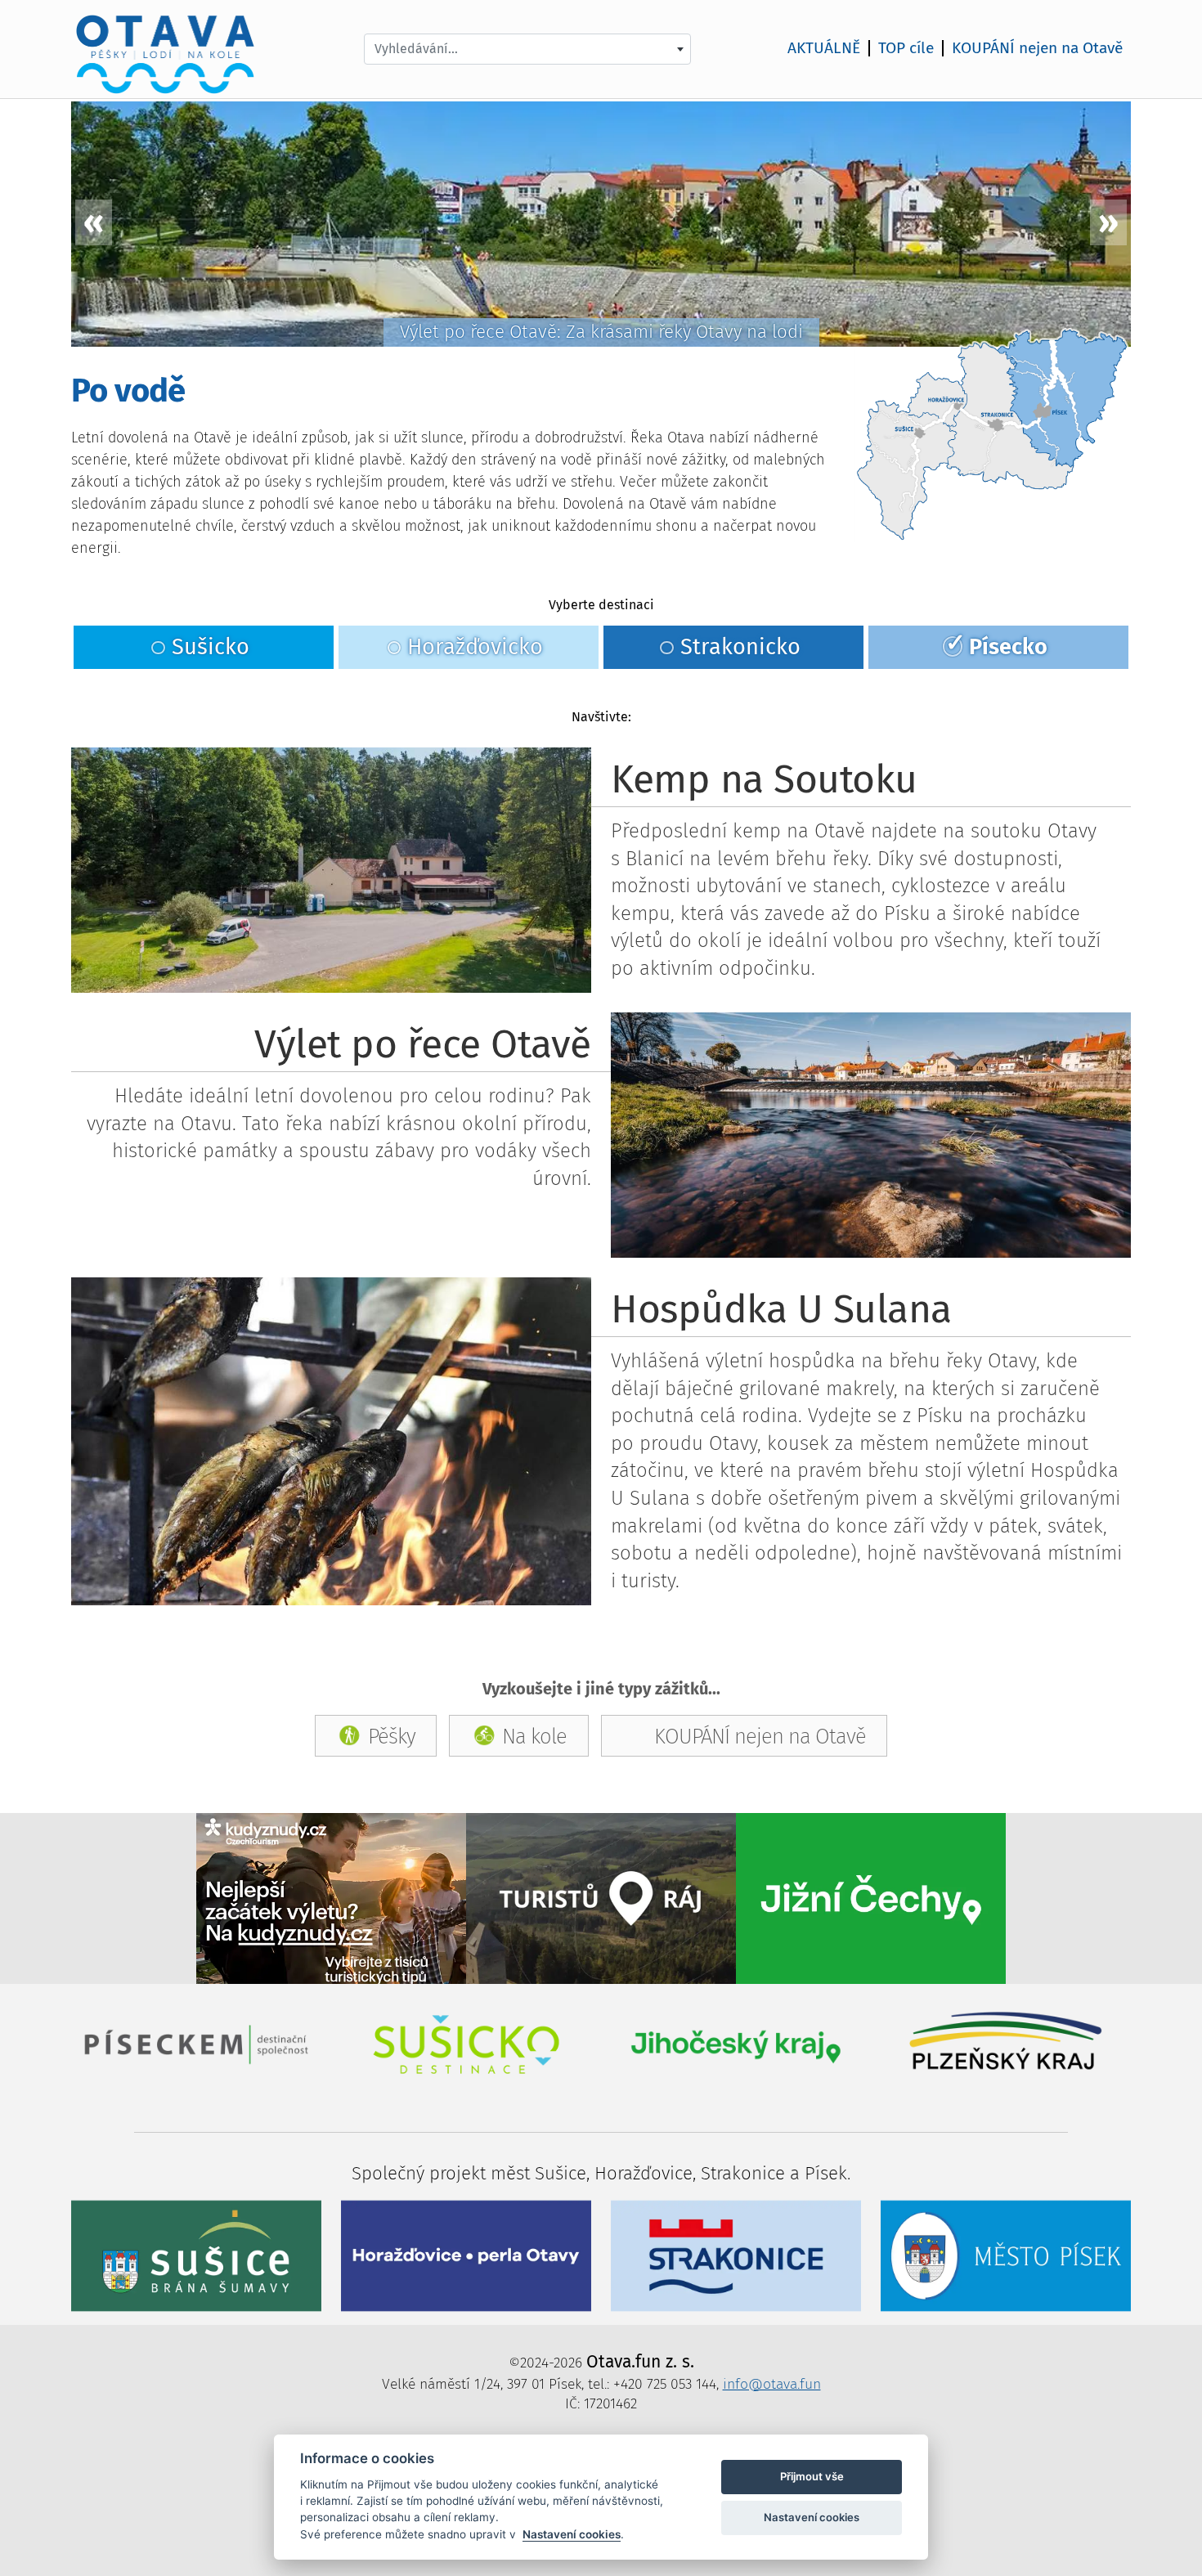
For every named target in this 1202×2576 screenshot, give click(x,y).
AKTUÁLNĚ (824, 48)
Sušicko (211, 647)
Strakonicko (740, 647)
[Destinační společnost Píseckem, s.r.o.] (196, 2043)
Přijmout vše (812, 2476)
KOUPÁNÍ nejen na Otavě (1037, 48)
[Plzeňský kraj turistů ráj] (601, 1898)
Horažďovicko (475, 647)
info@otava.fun (772, 2384)
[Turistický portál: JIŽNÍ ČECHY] (871, 1898)
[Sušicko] (466, 2043)
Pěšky (392, 1736)
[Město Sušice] (196, 2255)
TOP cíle (906, 48)
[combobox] (527, 49)
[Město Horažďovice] (466, 2255)
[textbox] (527, 49)
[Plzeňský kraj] (1006, 2043)
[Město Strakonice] (736, 2255)
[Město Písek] (1006, 2255)
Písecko (1008, 647)
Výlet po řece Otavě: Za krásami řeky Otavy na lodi (601, 332)
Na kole (534, 1736)
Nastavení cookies (572, 2534)
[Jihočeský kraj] (736, 2043)
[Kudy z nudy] (331, 1898)
